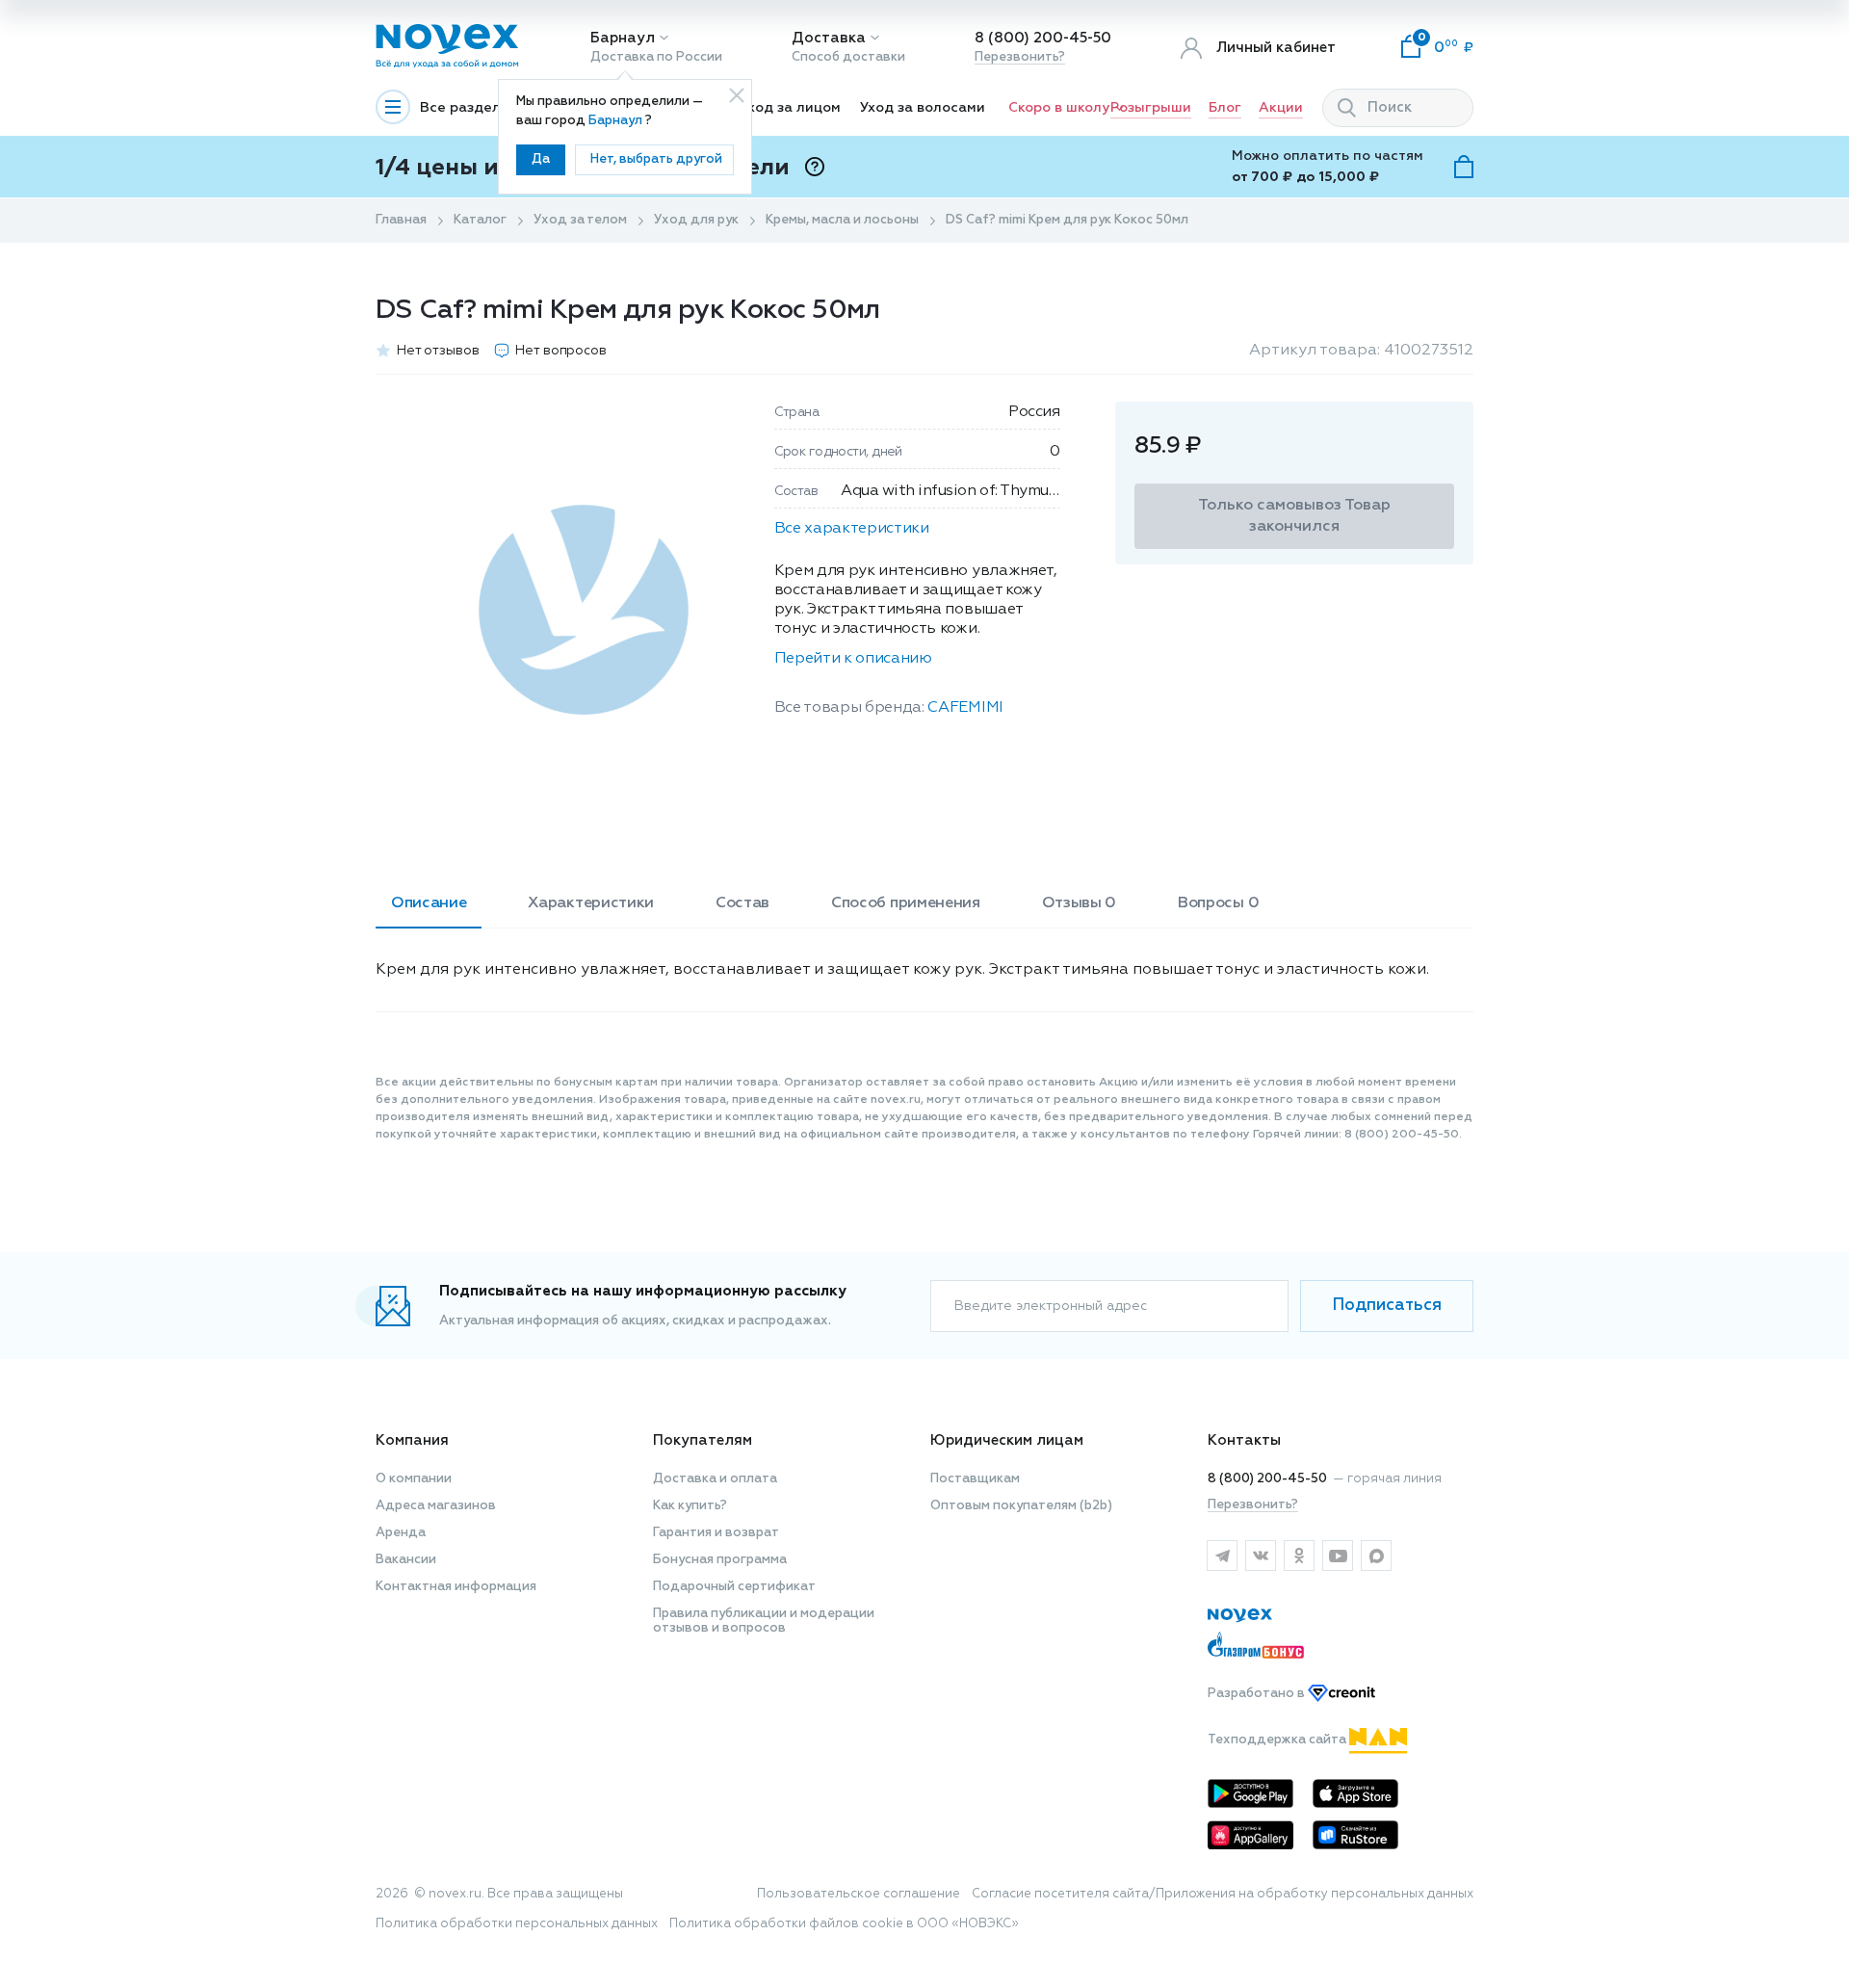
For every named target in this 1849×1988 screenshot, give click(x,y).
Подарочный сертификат (734, 1587)
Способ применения (906, 903)
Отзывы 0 (1079, 903)
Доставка (829, 38)
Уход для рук (696, 220)
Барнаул (623, 38)
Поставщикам (975, 1479)
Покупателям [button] (703, 1440)
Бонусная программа (720, 1560)
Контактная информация (456, 1587)
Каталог (480, 220)
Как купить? (690, 1506)
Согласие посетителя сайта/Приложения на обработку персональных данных (1223, 1894)
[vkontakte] (1261, 1556)
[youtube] (1338, 1556)
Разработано (1258, 1694)
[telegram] (1222, 1556)
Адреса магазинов (436, 1506)
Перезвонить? (1020, 57)
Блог (1225, 108)
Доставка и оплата (715, 1479)
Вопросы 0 (1218, 903)
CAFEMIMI (965, 708)
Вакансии (406, 1560)
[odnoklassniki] (1299, 1556)
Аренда (401, 1533)
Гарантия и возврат (716, 1533)
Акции (1281, 108)
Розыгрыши (1151, 108)
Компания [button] (412, 1440)
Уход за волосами (923, 108)
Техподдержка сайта (1278, 1740)
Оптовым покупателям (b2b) (1021, 1506)
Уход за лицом (790, 108)
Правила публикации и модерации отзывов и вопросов (764, 1621)
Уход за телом (580, 220)
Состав (742, 903)
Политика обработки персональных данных (517, 1924)
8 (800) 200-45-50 (1043, 38)
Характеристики (591, 903)
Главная (401, 220)
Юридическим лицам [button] (1007, 1440)
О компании (414, 1479)
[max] (1376, 1556)
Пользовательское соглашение (859, 1894)
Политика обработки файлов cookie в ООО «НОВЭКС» (844, 1924)
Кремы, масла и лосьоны (842, 220)
